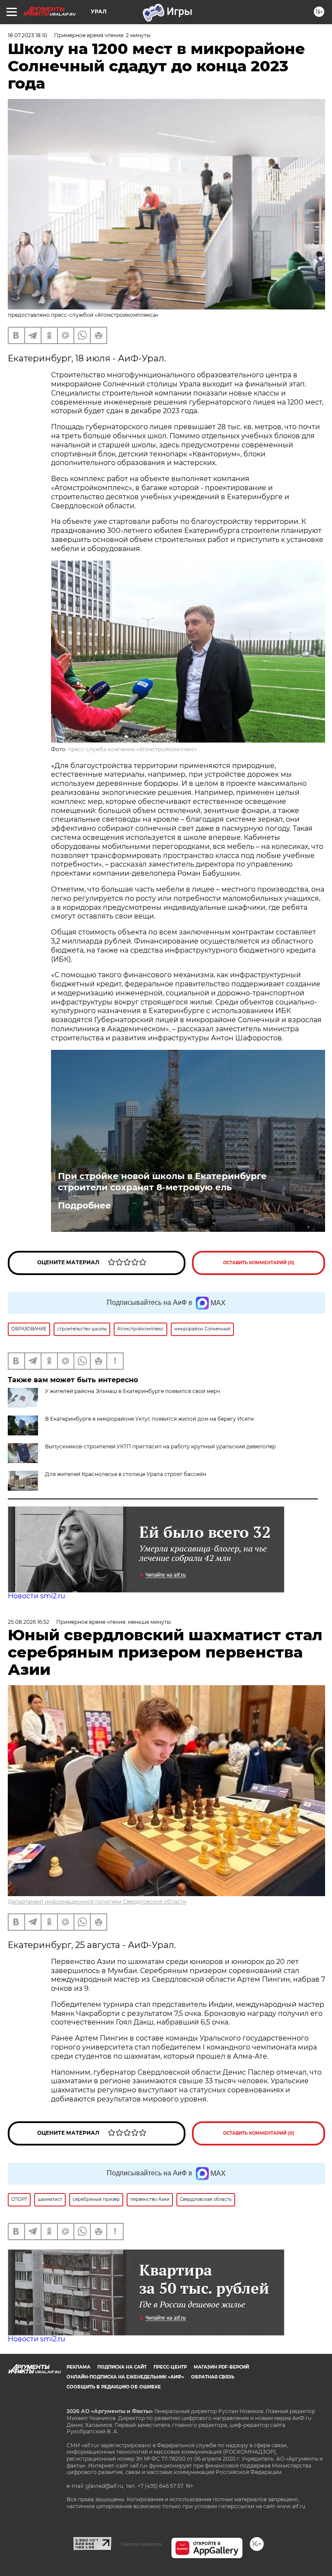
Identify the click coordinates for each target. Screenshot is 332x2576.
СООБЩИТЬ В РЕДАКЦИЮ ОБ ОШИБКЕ (114, 2387)
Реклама (78, 2367)
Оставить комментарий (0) (259, 1263)
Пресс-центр (170, 2367)
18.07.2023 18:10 (27, 35)
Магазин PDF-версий (221, 2367)
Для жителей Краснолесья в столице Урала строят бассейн (126, 1474)
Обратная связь (213, 2377)
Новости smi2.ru (37, 1596)
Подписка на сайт (122, 2367)
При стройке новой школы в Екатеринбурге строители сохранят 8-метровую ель (162, 1182)
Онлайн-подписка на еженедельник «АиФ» (125, 2377)
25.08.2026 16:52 (29, 1622)
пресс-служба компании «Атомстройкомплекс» (132, 749)
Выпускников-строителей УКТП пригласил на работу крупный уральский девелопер (160, 1446)
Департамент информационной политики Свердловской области (97, 1902)
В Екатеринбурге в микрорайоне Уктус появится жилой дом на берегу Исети (149, 1419)
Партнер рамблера (141, 2544)
